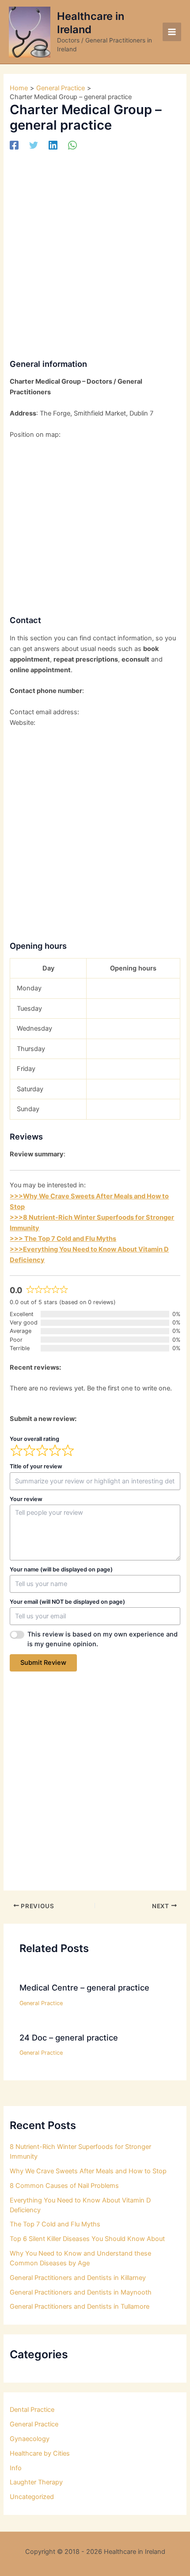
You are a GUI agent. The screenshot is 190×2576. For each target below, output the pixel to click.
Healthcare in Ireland (91, 23)
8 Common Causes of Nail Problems (64, 2186)
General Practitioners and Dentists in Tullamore (80, 2306)
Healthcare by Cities (40, 2453)
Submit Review (43, 1663)
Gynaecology (30, 2439)
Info (16, 2468)
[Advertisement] (95, 252)
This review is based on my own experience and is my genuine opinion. (103, 1639)
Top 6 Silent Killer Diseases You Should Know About (87, 2239)
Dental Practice (32, 2410)
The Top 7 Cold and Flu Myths (55, 2224)
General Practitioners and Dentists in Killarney (78, 2278)
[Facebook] (14, 145)
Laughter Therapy (36, 2482)
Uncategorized (32, 2497)
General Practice (41, 2003)
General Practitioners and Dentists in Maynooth (81, 2292)
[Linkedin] (53, 145)
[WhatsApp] (72, 145)
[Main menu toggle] (172, 32)
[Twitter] (34, 145)
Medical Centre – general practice (84, 1987)
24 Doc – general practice (69, 2037)
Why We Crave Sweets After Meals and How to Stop (88, 2171)
